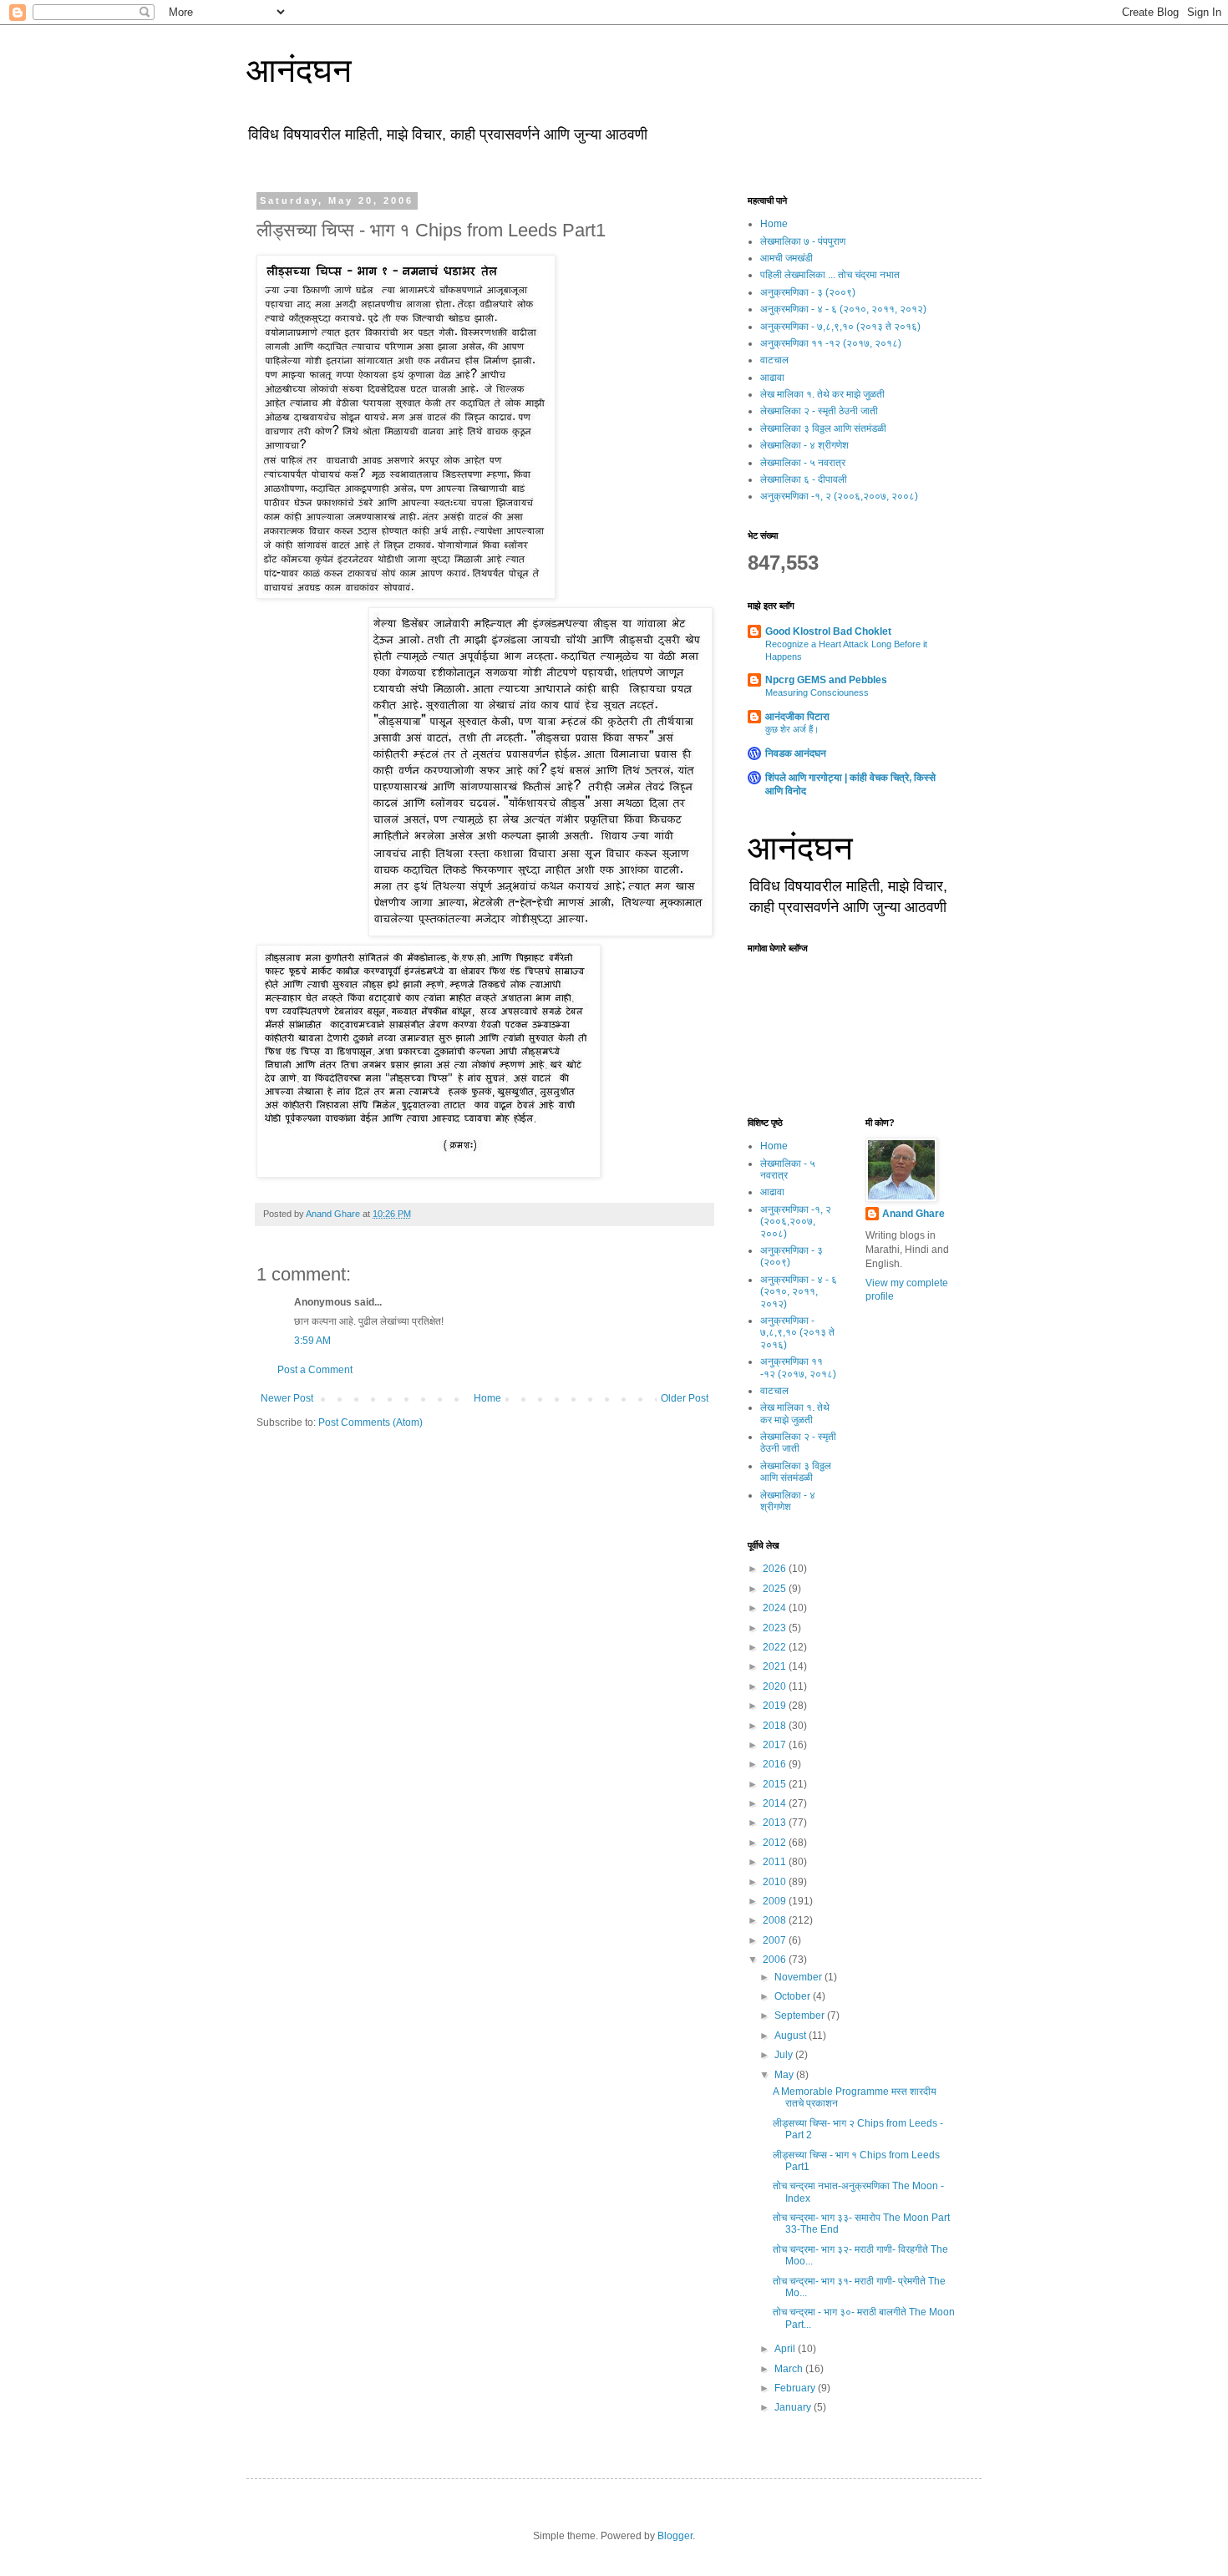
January (794, 2407)
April (786, 2349)
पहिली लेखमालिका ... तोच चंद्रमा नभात (830, 275)
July (785, 2055)
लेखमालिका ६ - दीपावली (804, 479)
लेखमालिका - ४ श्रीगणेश (804, 445)
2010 (776, 1882)
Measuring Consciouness (817, 692)
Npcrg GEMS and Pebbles (826, 680)
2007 (776, 1940)
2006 (776, 1960)
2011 (776, 1862)
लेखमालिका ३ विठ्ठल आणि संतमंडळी (823, 428)
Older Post (685, 1398)
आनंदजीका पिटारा (797, 717)
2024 (776, 1608)
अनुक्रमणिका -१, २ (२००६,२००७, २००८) (839, 496)
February (796, 2388)
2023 (776, 1628)
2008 (776, 1920)
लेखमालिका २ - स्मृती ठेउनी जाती (819, 411)
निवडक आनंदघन (796, 753)
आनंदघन (299, 70)
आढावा (772, 378)
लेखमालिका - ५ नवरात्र (803, 463)
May (785, 2075)
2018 (776, 1726)
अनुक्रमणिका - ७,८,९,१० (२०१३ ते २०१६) (840, 327)
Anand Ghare (913, 1214)
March (790, 2369)
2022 (776, 1647)
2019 (776, 1706)
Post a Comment (315, 1370)
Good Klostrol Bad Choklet (828, 631)
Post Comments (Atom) (370, 1422)
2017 (776, 1745)
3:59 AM (312, 1341)
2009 (776, 1901)
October (794, 1996)
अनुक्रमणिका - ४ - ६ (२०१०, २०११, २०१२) (843, 309)
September (801, 2016)
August (792, 2036)
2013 (776, 1823)
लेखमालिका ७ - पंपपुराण (803, 241)
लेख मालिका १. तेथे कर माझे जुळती (822, 394)
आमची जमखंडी (787, 258)
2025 (776, 1589)
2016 (776, 1764)
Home (487, 1398)
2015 (776, 1784)
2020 (776, 1686)
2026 (776, 1569)
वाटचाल (774, 360)
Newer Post (287, 1398)
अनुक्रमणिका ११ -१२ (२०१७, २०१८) (831, 343)
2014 (776, 1803)
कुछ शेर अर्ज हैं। (792, 729)
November (799, 1977)
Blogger (675, 2536)
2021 (776, 1666)
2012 (776, 1843)
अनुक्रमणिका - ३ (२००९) (808, 292)
